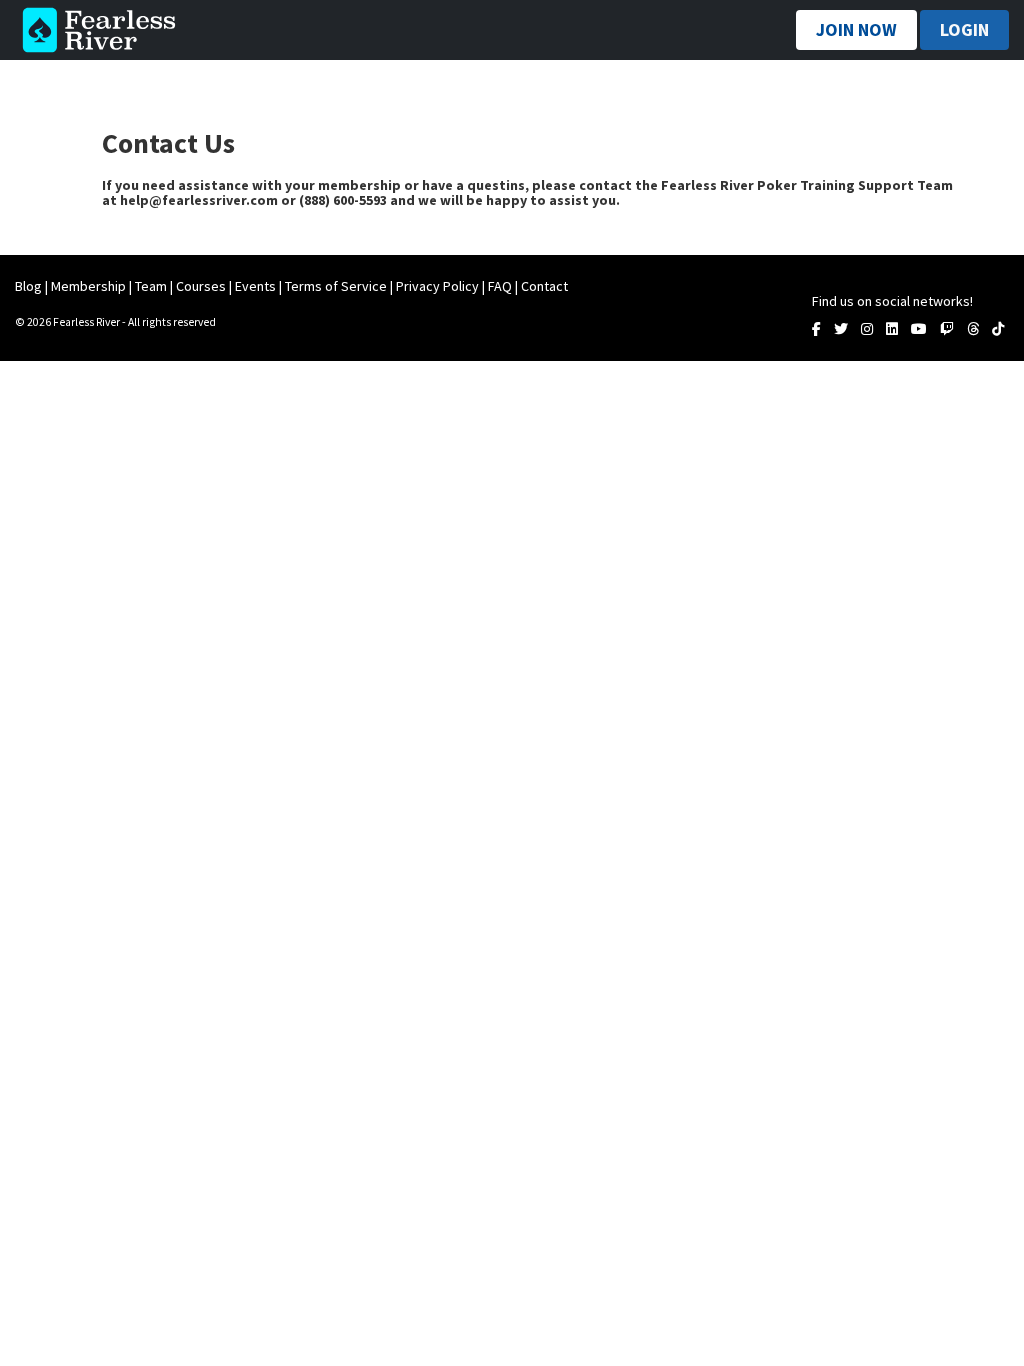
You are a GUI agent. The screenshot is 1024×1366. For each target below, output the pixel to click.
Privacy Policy (437, 286)
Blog (28, 286)
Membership (88, 286)
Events (255, 286)
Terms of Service (336, 286)
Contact (544, 286)
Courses (201, 286)
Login (964, 29)
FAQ (500, 286)
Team (151, 286)
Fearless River (105, 30)
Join (856, 29)
